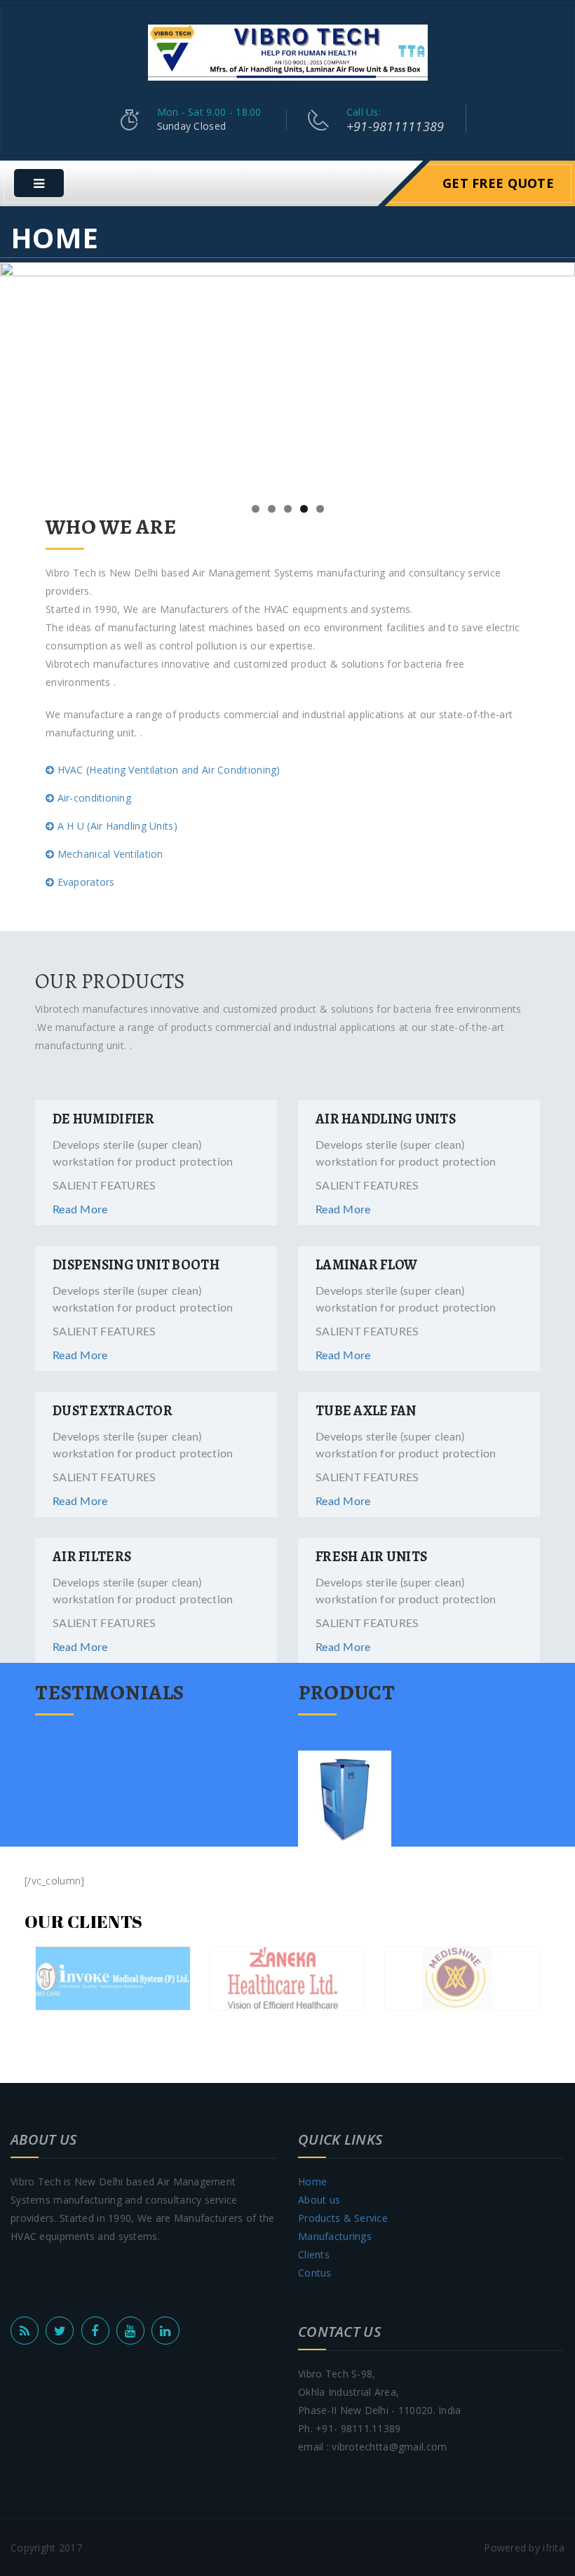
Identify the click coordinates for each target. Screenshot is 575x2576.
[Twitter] (60, 2331)
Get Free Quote (498, 183)
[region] (287, 378)
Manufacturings (335, 2236)
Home (312, 2181)
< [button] (18, 375)
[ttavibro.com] (288, 52)
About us (319, 2200)
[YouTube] (130, 2331)
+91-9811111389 (395, 126)
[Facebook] (95, 2331)
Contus (315, 2273)
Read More (80, 1210)
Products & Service (343, 2218)
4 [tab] (304, 509)
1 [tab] (256, 509)
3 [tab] (288, 509)
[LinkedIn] (165, 2331)
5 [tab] (320, 509)
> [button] (557, 375)
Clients (314, 2254)
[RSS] (25, 2331)
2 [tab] (272, 509)
